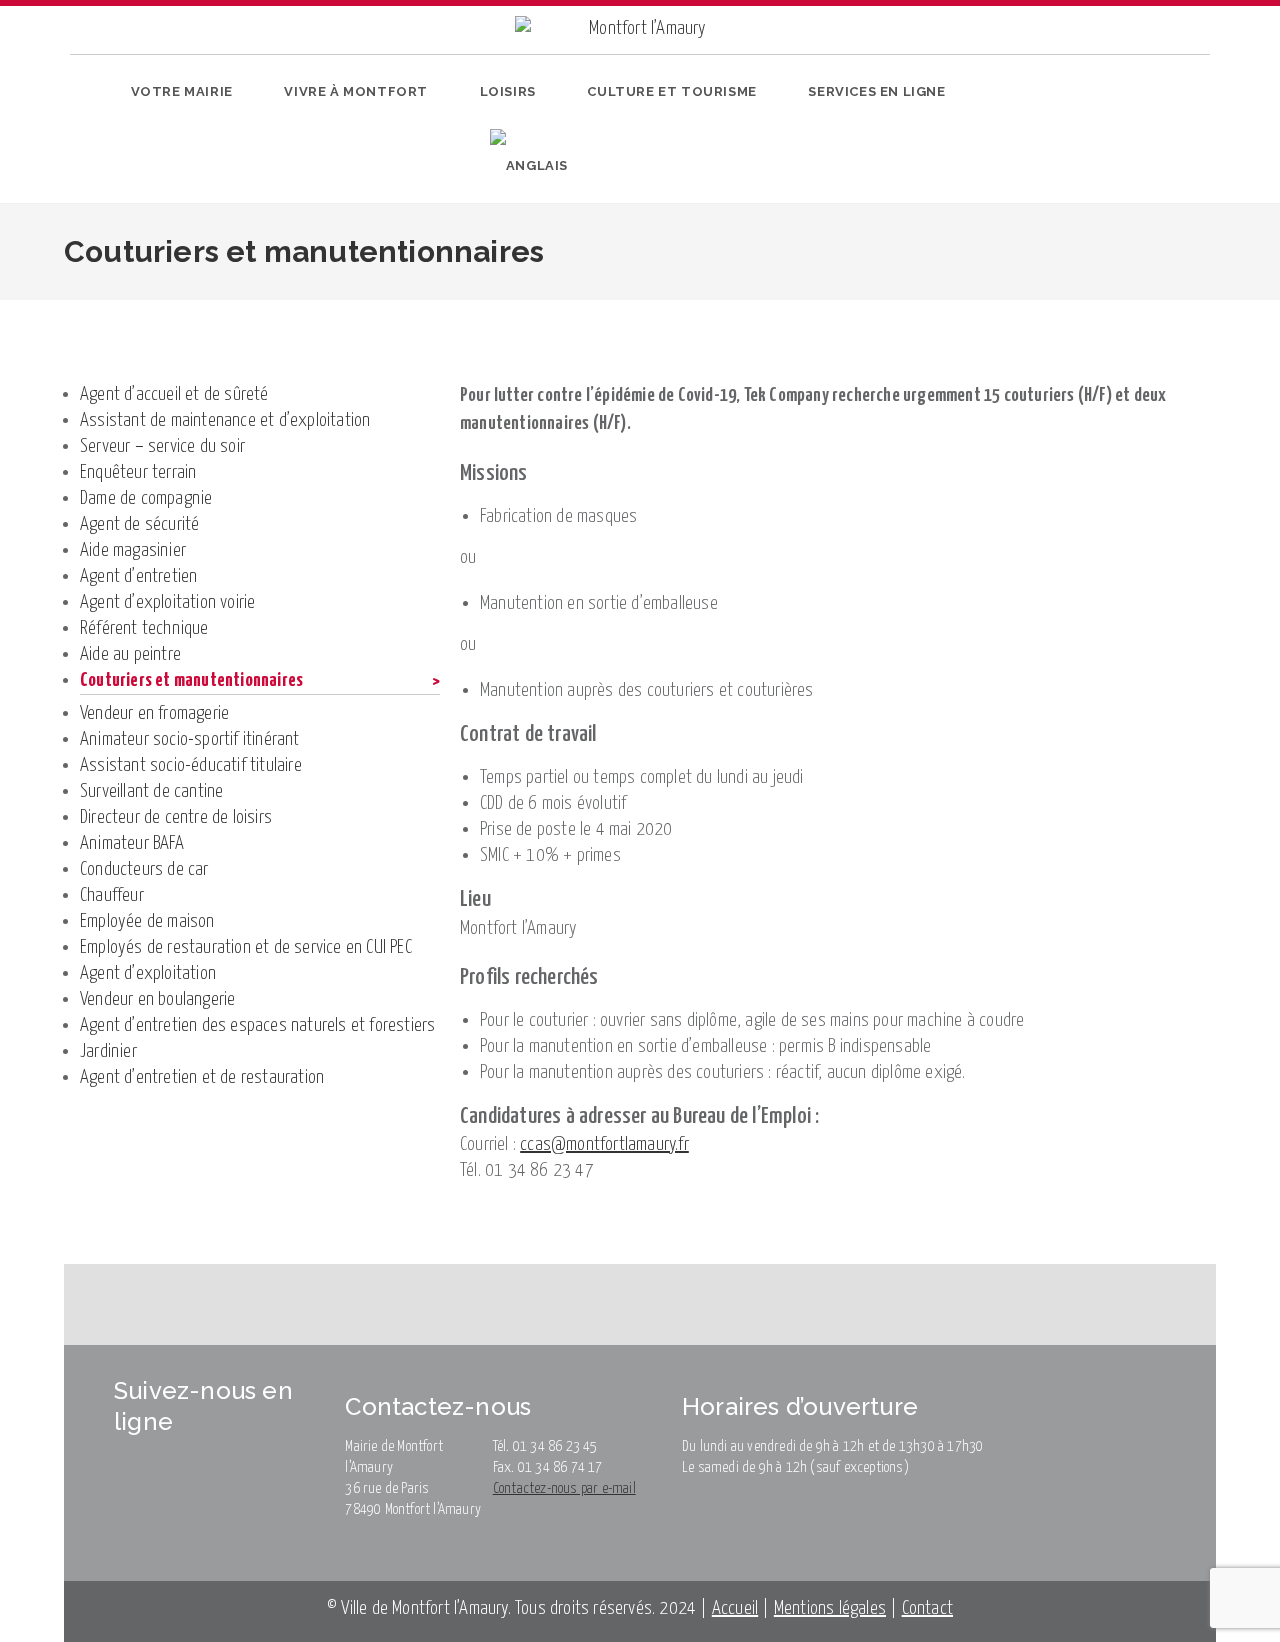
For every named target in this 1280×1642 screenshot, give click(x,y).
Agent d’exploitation (148, 973)
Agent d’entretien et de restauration (202, 1077)
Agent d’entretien (138, 576)
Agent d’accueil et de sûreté (174, 394)
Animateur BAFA (132, 843)
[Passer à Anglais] (529, 166)
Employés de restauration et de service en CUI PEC (246, 947)
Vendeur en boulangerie (157, 999)
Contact (927, 1608)
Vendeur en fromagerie (154, 713)
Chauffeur (112, 895)
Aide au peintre (130, 654)
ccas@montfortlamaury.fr (604, 1144)
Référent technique (144, 628)
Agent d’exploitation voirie (167, 602)
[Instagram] (1084, 133)
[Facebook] (1053, 133)
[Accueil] (80, 313)
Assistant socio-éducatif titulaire (191, 765)
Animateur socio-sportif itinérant (190, 739)
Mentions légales (830, 1608)
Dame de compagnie (146, 498)
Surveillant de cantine (151, 791)
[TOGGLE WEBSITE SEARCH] (603, 166)
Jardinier (108, 1051)
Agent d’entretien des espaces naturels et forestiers (257, 1025)
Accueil (735, 1608)
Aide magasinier (133, 550)
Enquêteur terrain (138, 472)
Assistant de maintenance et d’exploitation (225, 420)
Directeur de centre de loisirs (176, 817)
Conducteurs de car (144, 869)
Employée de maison (147, 921)
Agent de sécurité (139, 524)
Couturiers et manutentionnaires (575, 313)
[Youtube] (1115, 133)
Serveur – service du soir (162, 446)
